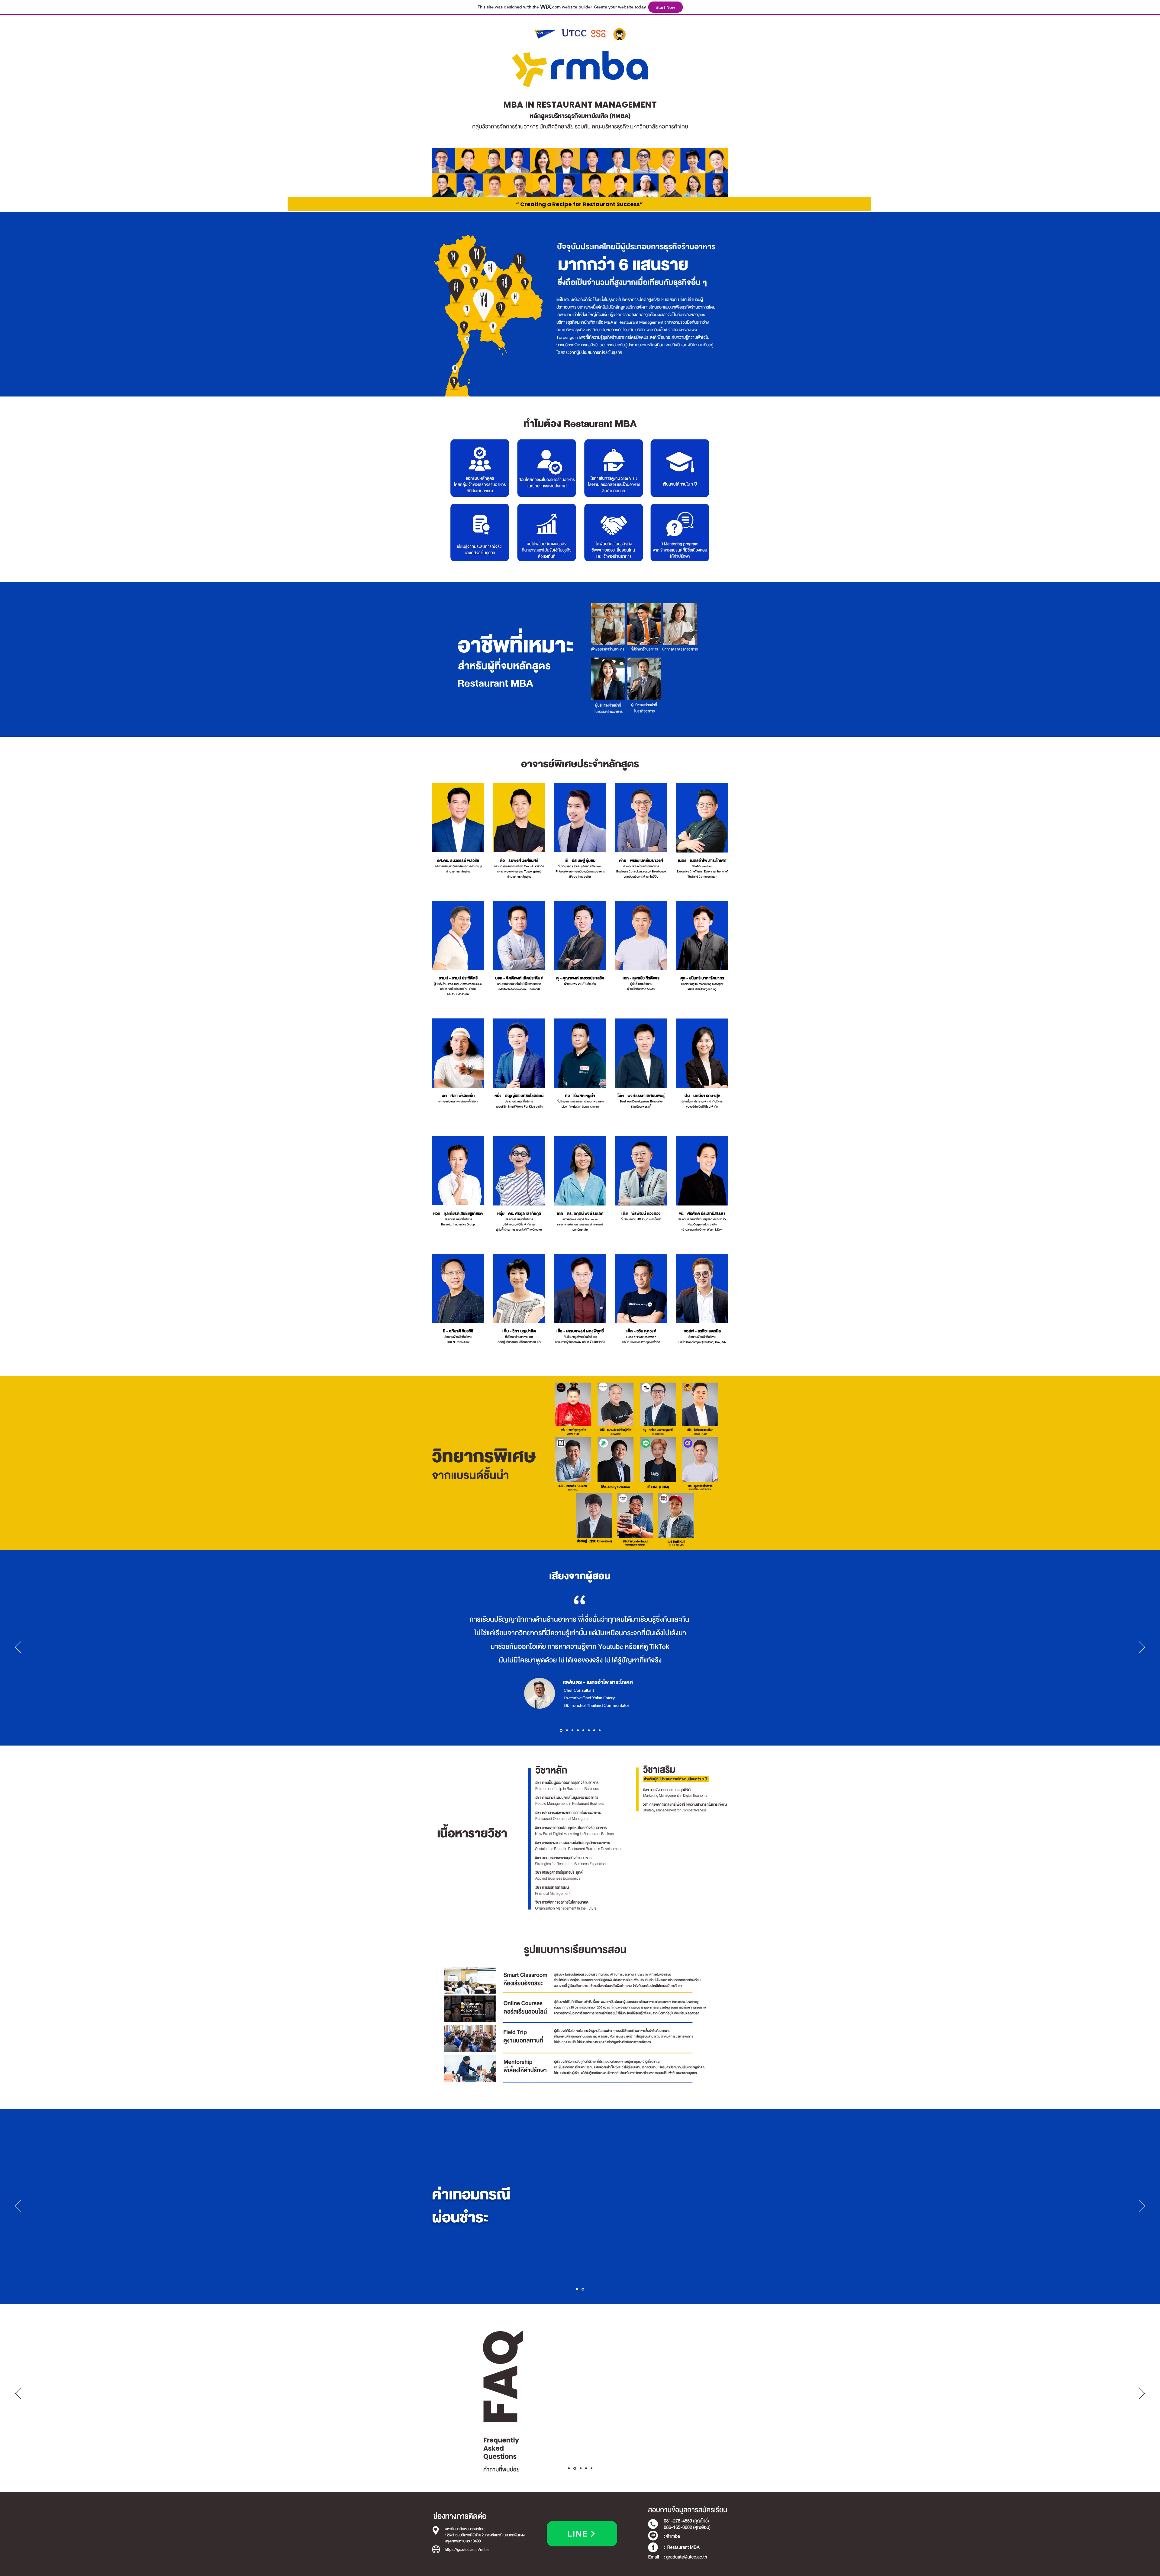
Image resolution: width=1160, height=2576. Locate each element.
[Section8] (600, 1730)
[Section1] (561, 1730)
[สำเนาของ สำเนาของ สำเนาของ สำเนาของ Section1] (591, 2468)
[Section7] (594, 1730)
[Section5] (583, 1730)
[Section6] (589, 1730)
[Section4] (578, 1730)
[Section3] (572, 1730)
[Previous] (18, 1648)
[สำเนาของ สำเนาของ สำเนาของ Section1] (585, 2468)
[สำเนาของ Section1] (574, 2468)
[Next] (1142, 1648)
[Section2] (566, 1730)
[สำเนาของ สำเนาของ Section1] (580, 2468)
